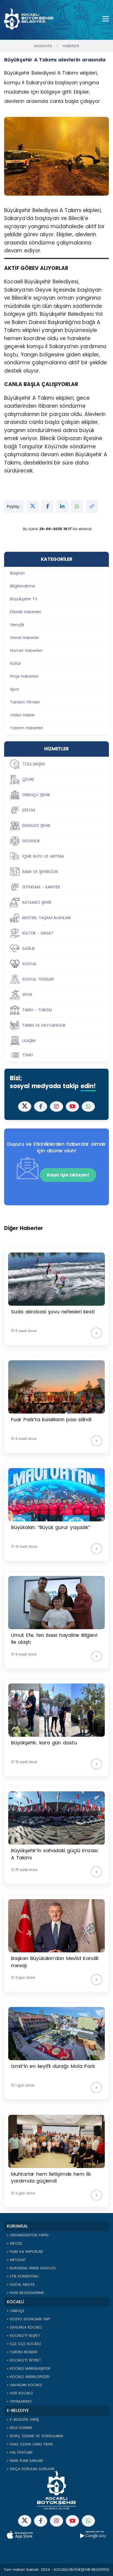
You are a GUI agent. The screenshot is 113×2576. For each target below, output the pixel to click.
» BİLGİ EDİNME (20, 2428)
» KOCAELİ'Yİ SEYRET (24, 2360)
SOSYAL (29, 964)
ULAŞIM (29, 1041)
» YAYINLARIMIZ (19, 2401)
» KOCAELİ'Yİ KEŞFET (23, 2336)
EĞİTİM (29, 810)
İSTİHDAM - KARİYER (41, 887)
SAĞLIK (29, 948)
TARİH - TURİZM (37, 1010)
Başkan (17, 573)
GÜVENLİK (31, 841)
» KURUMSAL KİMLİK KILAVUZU (31, 2268)
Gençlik (17, 625)
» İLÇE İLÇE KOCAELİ (24, 2344)
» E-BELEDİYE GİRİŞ (23, 2419)
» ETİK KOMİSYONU (23, 2276)
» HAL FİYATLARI (20, 2452)
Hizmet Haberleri (26, 651)
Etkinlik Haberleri (26, 612)
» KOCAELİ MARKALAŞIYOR (29, 2368)
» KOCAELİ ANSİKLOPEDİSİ (28, 2377)
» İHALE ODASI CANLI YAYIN (30, 2444)
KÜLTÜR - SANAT (38, 933)
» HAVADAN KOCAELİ (24, 2385)
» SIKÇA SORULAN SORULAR (31, 2469)
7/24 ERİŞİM (33, 764)
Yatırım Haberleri (26, 728)
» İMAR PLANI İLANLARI (25, 2461)
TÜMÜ (28, 1055)
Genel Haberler (25, 638)
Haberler (71, 46)
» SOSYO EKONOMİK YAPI (28, 2319)
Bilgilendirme (23, 586)
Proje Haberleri (24, 676)
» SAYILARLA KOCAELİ (24, 2327)
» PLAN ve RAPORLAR (25, 2252)
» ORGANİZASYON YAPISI (28, 2235)
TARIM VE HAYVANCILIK (44, 1025)
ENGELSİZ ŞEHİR (36, 826)
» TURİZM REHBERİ (22, 2352)
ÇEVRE (28, 779)
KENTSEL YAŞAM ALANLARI (46, 918)
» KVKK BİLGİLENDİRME (26, 2293)
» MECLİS (14, 2243)
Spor (15, 689)
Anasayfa (43, 46)
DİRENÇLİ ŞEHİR (36, 795)
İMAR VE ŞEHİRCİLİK (40, 872)
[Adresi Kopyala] (92, 506)
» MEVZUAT (16, 2260)
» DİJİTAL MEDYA (21, 2284)
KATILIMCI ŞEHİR (37, 902)
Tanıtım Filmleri (25, 702)
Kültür (16, 663)
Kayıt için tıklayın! (68, 1175)
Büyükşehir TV (24, 599)
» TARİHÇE (16, 2311)
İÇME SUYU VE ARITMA (43, 856)
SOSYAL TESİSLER (38, 979)
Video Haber (22, 715)
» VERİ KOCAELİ (20, 2393)
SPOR (27, 995)
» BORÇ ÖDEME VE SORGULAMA (35, 2436)
